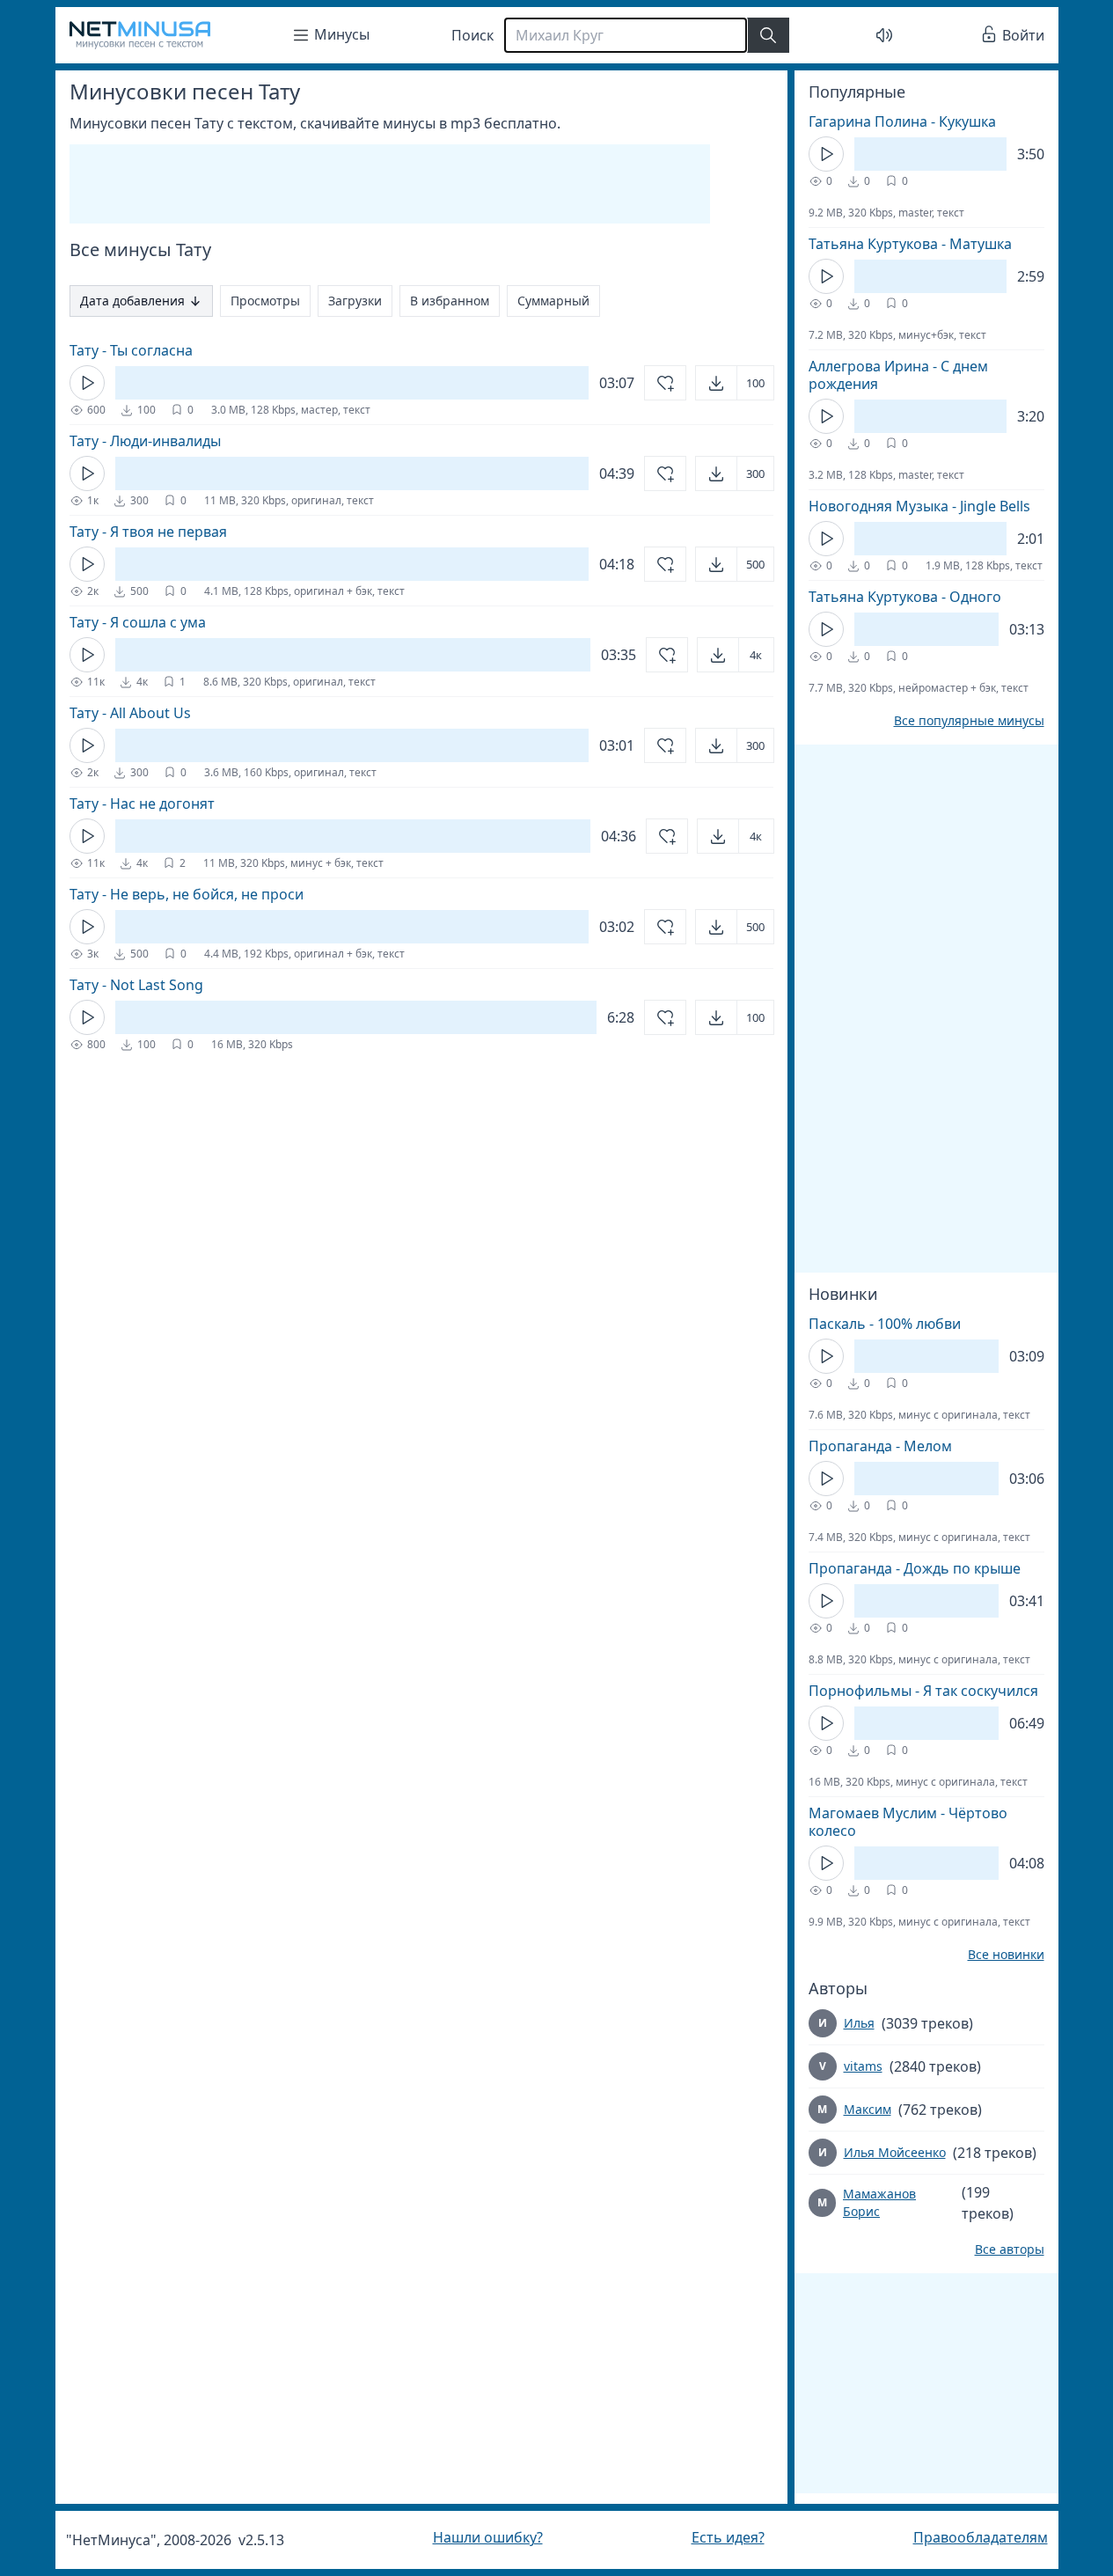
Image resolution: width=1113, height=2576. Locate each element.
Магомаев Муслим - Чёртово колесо (908, 1822)
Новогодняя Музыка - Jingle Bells (919, 506)
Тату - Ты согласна (131, 350)
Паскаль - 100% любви (885, 1324)
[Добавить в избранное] (665, 383)
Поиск (472, 35)
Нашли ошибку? (488, 2537)
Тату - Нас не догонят (142, 804)
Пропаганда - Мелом (880, 1446)
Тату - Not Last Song (136, 985)
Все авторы (1010, 2249)
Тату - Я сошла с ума (138, 622)
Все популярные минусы (969, 721)
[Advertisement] (390, 184)
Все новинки (1006, 1955)
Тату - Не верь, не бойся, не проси (187, 894)
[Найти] (768, 35)
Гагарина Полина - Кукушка (902, 121)
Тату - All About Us (130, 713)
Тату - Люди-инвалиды (145, 441)
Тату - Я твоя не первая (148, 532)
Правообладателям (981, 2537)
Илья (859, 2023)
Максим (868, 2109)
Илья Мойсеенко (895, 2152)
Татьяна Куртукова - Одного (905, 597)
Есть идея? (728, 2537)
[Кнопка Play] (87, 383)
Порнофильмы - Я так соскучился (923, 1691)
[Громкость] (884, 35)
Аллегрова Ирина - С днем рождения (898, 375)
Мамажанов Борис (879, 2202)
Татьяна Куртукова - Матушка (910, 244)
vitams (863, 2066)
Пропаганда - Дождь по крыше (915, 1568)
